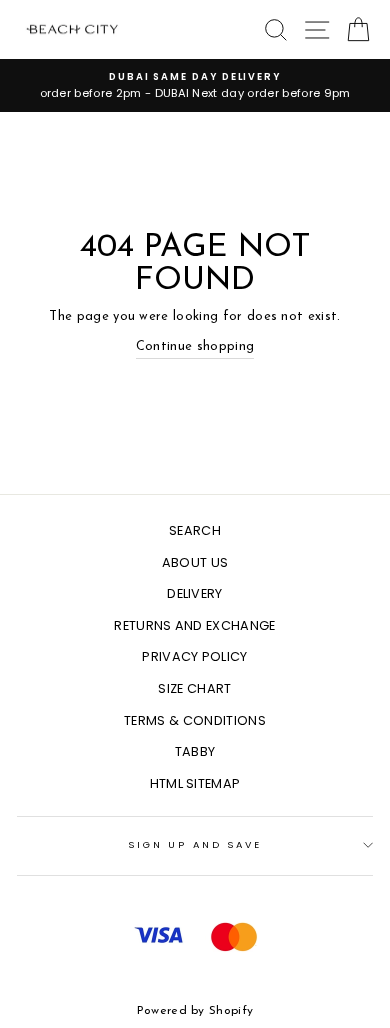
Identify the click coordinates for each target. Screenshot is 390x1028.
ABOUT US (195, 562)
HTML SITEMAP (195, 783)
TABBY (195, 751)
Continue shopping (195, 346)
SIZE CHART (194, 688)
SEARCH (195, 530)
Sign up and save (195, 844)
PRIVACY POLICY (194, 656)
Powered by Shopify (195, 1011)
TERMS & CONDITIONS (195, 720)
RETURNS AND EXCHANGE (194, 625)
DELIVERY (195, 593)
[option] (195, 85)
